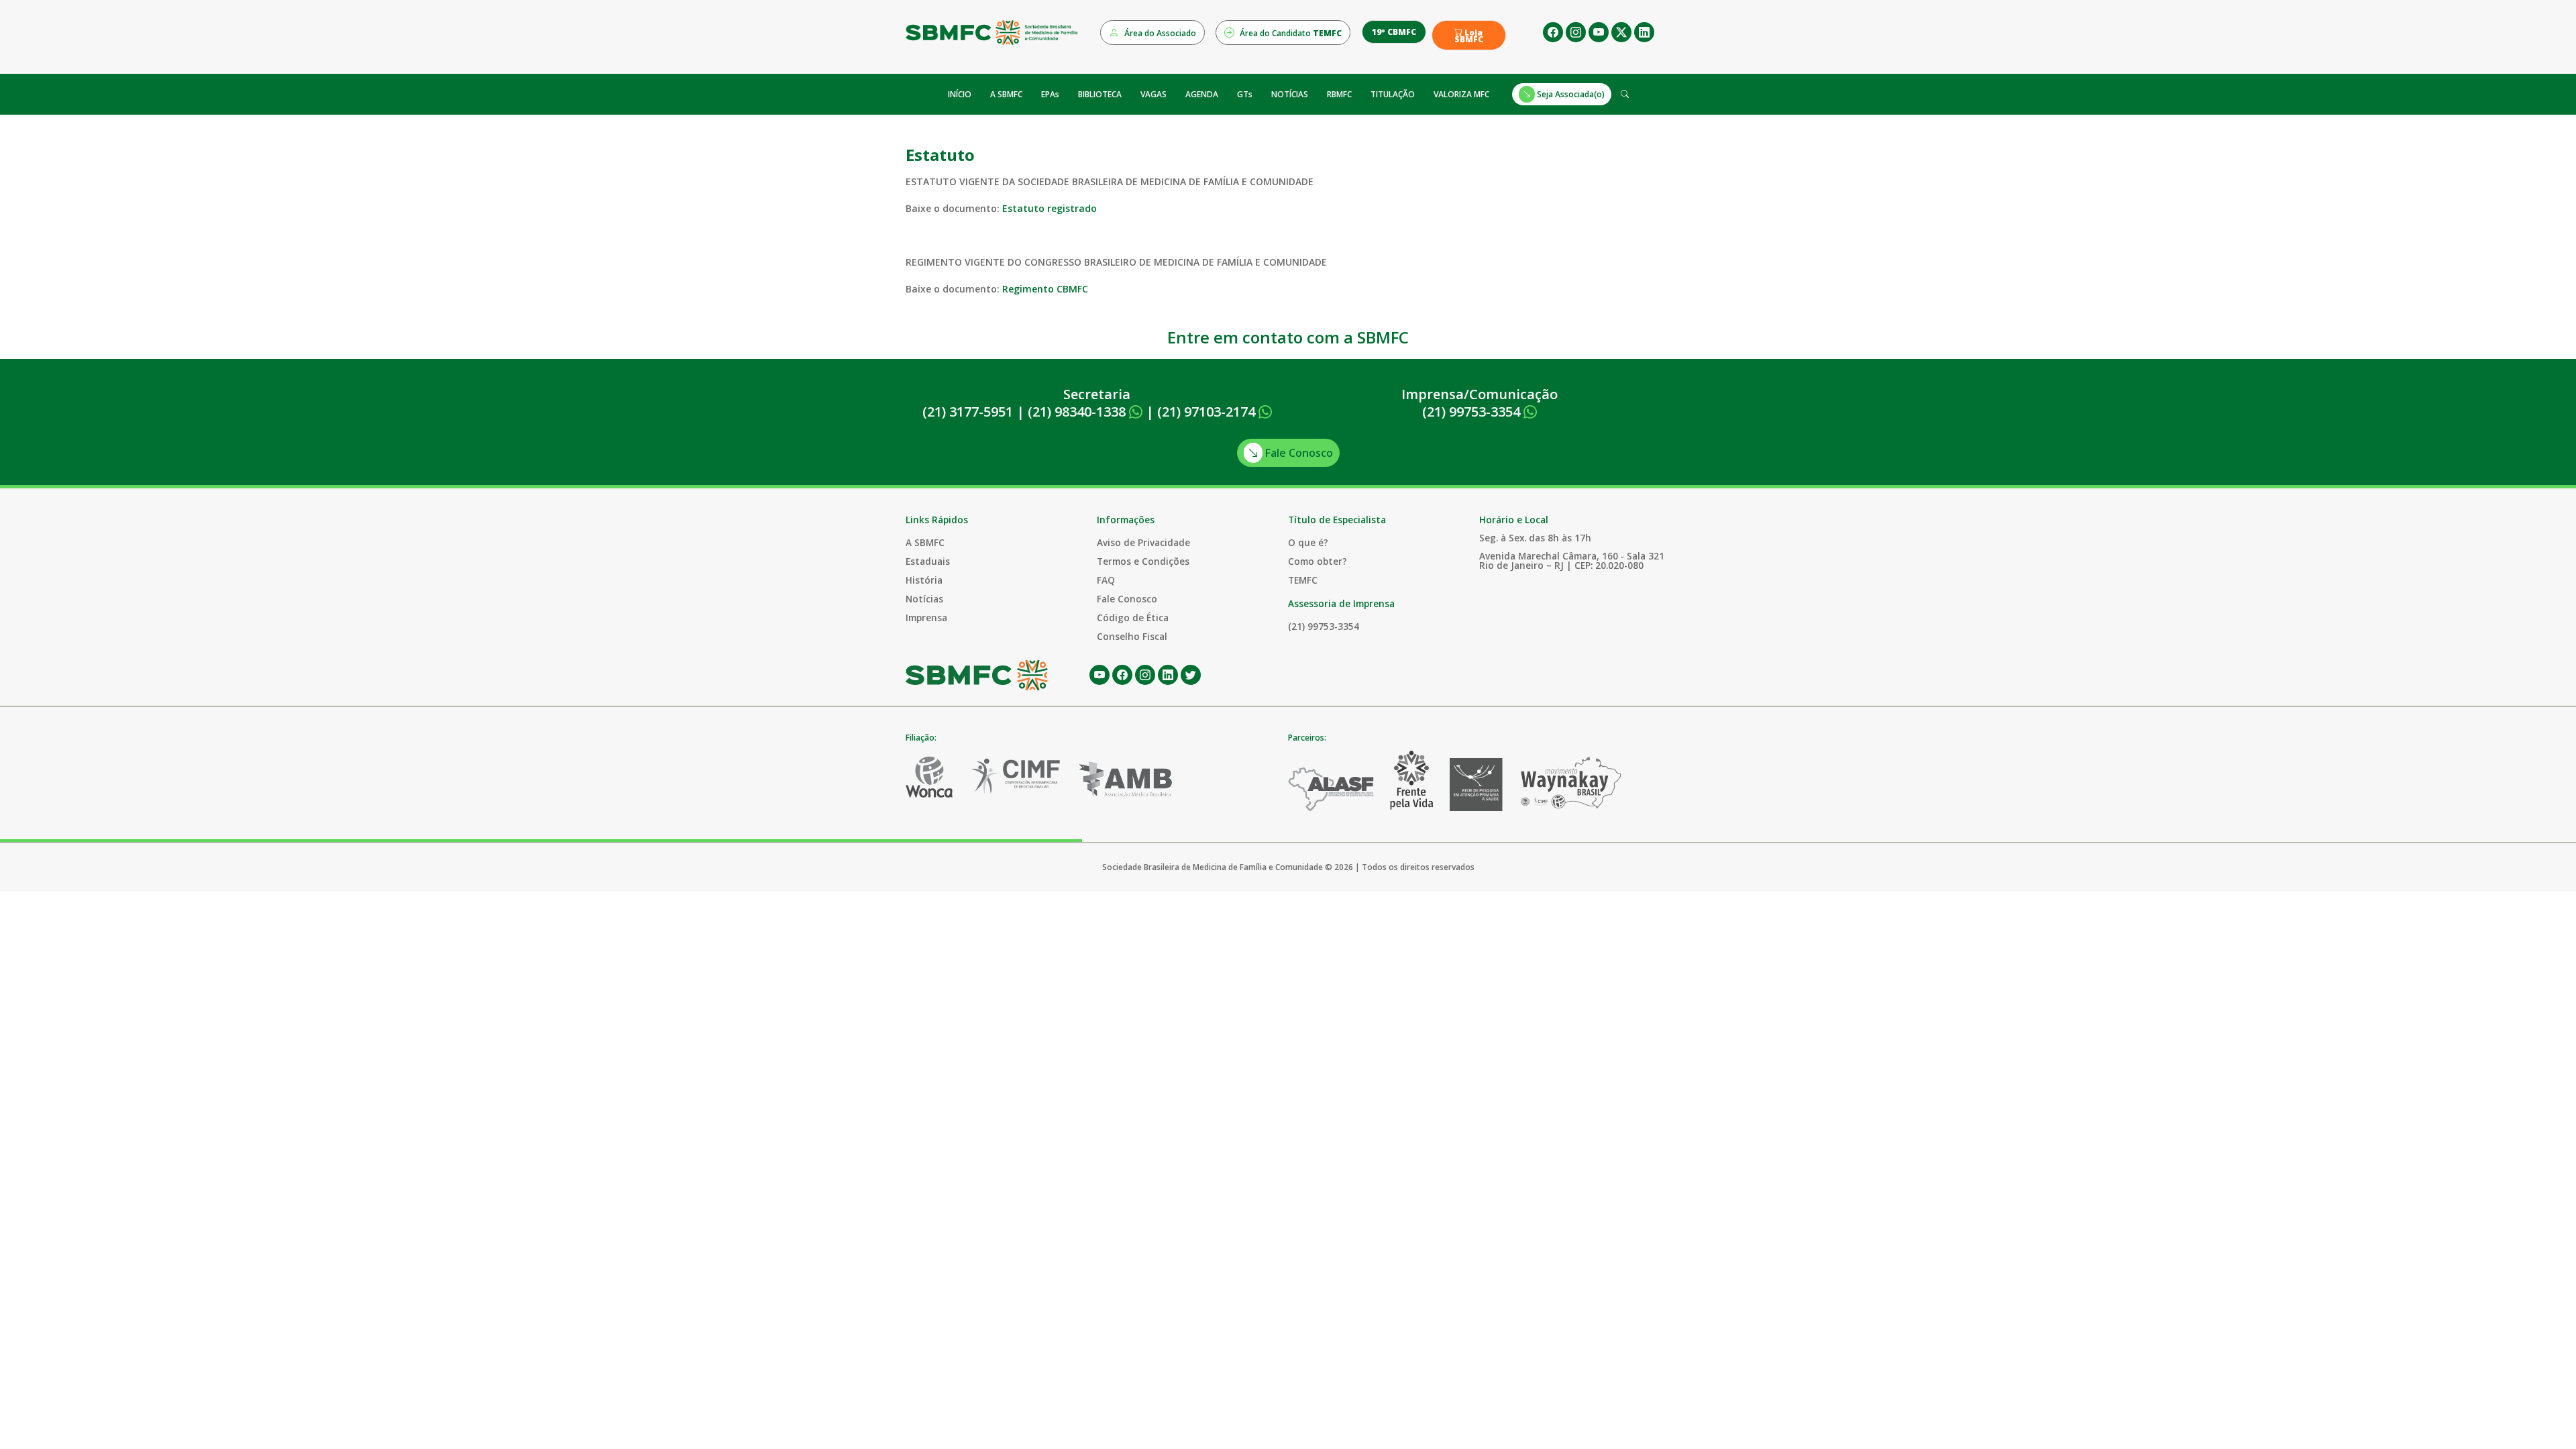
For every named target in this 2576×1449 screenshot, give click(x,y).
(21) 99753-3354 (1473, 412)
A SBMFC (1006, 94)
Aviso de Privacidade (1143, 542)
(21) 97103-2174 (1208, 412)
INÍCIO (960, 94)
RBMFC (1339, 94)
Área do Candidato (1290, 33)
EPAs (1050, 94)
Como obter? (1318, 561)
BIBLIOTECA (1100, 94)
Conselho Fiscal (1132, 636)
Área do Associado (1159, 33)
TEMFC (1303, 580)
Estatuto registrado (1050, 208)
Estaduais (928, 561)
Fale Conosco (1298, 453)
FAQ (1106, 580)
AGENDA (1202, 94)
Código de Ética (1133, 618)
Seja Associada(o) (1570, 94)
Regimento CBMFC (1045, 289)
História (924, 580)
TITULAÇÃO (1393, 94)
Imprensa (926, 618)
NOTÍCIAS (1290, 94)
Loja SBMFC (1469, 36)
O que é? (1308, 542)
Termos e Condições (1143, 561)
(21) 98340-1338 (1078, 412)
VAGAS (1153, 94)
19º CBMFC (1394, 32)
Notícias (924, 599)
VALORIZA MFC (1461, 94)
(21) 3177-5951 (968, 412)
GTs (1245, 94)
